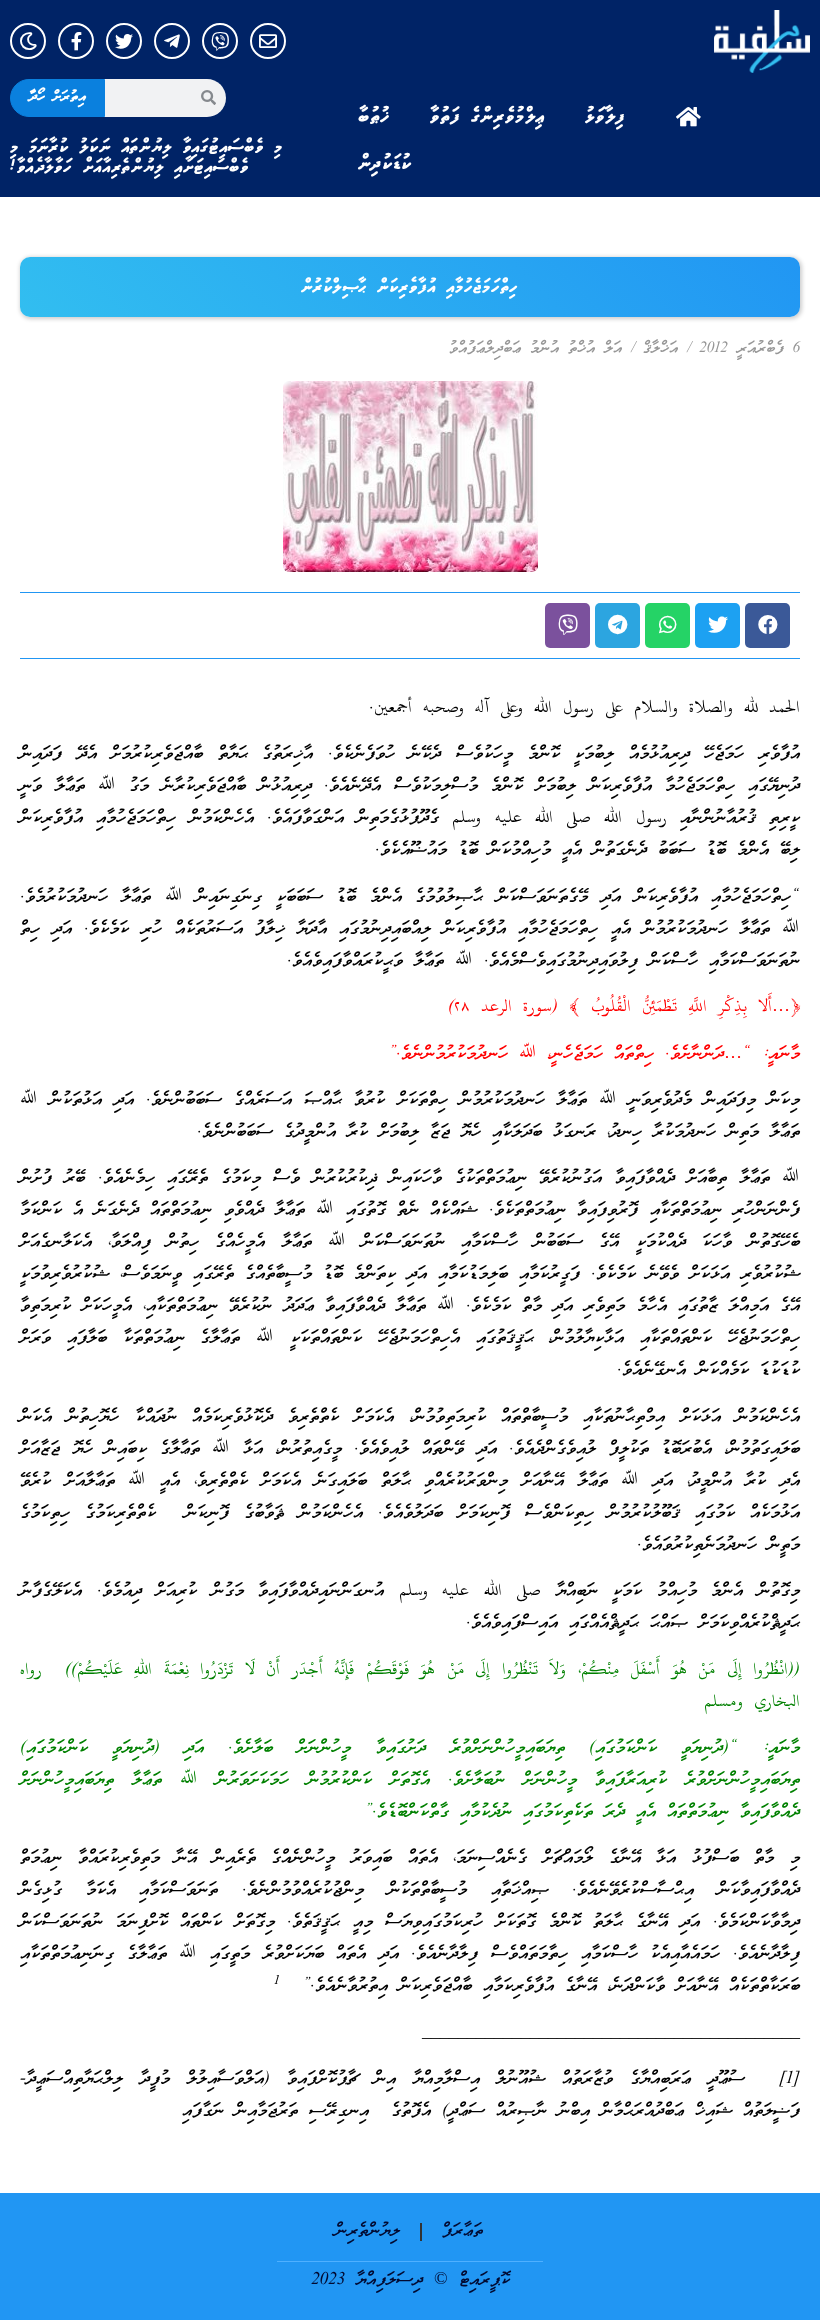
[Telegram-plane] (172, 41)
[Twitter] (124, 41)
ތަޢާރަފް (462, 2231)
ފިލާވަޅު (605, 117)
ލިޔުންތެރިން (367, 2231)
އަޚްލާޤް (660, 349)
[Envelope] (268, 41)
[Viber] (220, 41)
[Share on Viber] (567, 625)
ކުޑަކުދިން (385, 164)
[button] (767, 625)
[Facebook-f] (76, 41)
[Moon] (28, 41)
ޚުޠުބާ (374, 117)
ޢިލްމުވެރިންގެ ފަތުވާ (487, 117)
